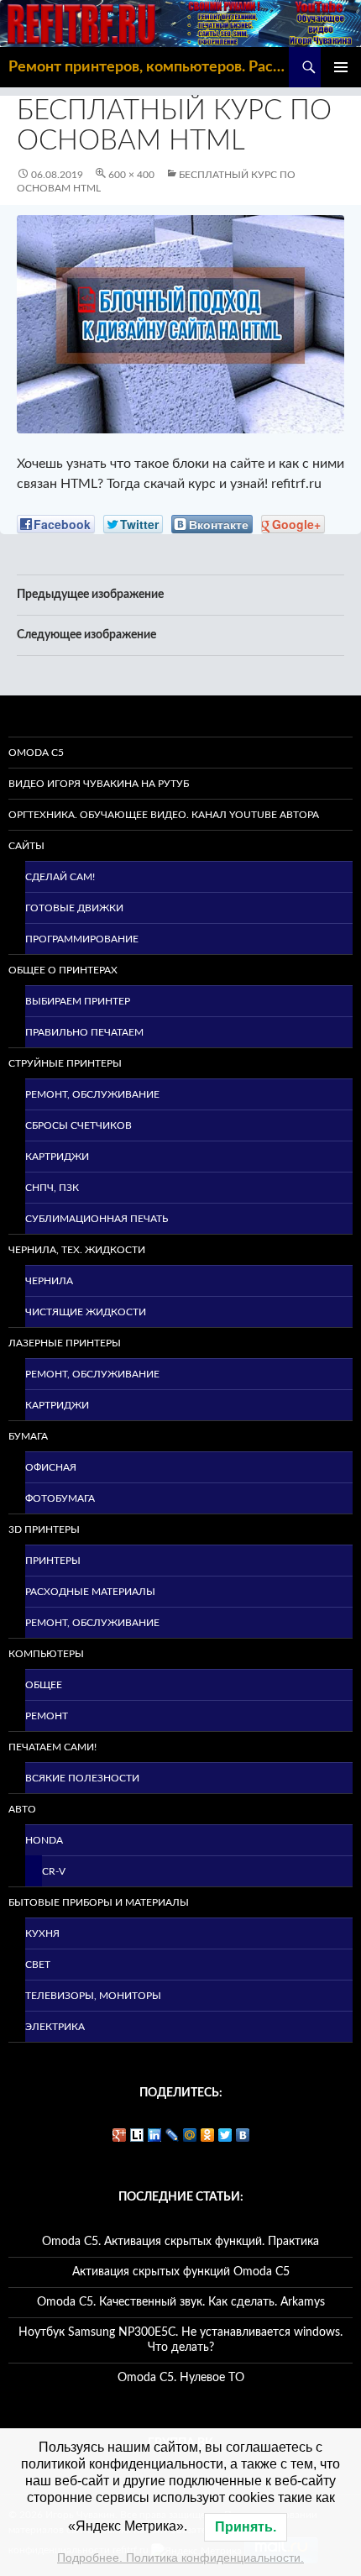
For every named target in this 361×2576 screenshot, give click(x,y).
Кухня (42, 1933)
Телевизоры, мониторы (93, 1996)
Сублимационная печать (97, 1219)
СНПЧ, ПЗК (52, 1188)
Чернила (49, 1281)
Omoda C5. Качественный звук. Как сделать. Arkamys (181, 2302)
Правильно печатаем (84, 1032)
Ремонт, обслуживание (92, 1094)
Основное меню (341, 67)
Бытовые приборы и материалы (99, 1902)
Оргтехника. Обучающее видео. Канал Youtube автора (164, 815)
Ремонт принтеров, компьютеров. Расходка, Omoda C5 (149, 67)
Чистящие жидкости (86, 1312)
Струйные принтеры (65, 1063)
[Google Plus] (120, 2135)
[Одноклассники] (208, 2135)
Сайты (26, 846)
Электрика (55, 2027)
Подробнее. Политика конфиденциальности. (180, 2558)
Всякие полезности (82, 1778)
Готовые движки (74, 908)
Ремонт (47, 1716)
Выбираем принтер (78, 1001)
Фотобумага (60, 1498)
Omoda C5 (36, 753)
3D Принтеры (44, 1529)
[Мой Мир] (190, 2135)
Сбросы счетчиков (78, 1125)
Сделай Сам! (60, 877)
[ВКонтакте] (243, 2135)
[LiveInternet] (137, 2135)
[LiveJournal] (173, 2135)
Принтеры (53, 1561)
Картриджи (57, 1157)
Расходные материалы (90, 1592)
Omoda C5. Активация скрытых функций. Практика (180, 2242)
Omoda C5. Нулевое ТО (181, 2378)
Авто (22, 1809)
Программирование (82, 939)
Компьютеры (46, 1654)
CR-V (54, 1871)
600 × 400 (131, 175)
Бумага (28, 1436)
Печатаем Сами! (52, 1747)
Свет (38, 1965)
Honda (44, 1840)
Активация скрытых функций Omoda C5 (181, 2272)
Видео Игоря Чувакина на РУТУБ (99, 784)
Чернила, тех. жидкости (77, 1250)
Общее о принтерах (63, 970)
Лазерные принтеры (65, 1343)
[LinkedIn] (155, 2135)
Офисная (51, 1467)
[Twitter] (225, 2135)
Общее (44, 1685)
